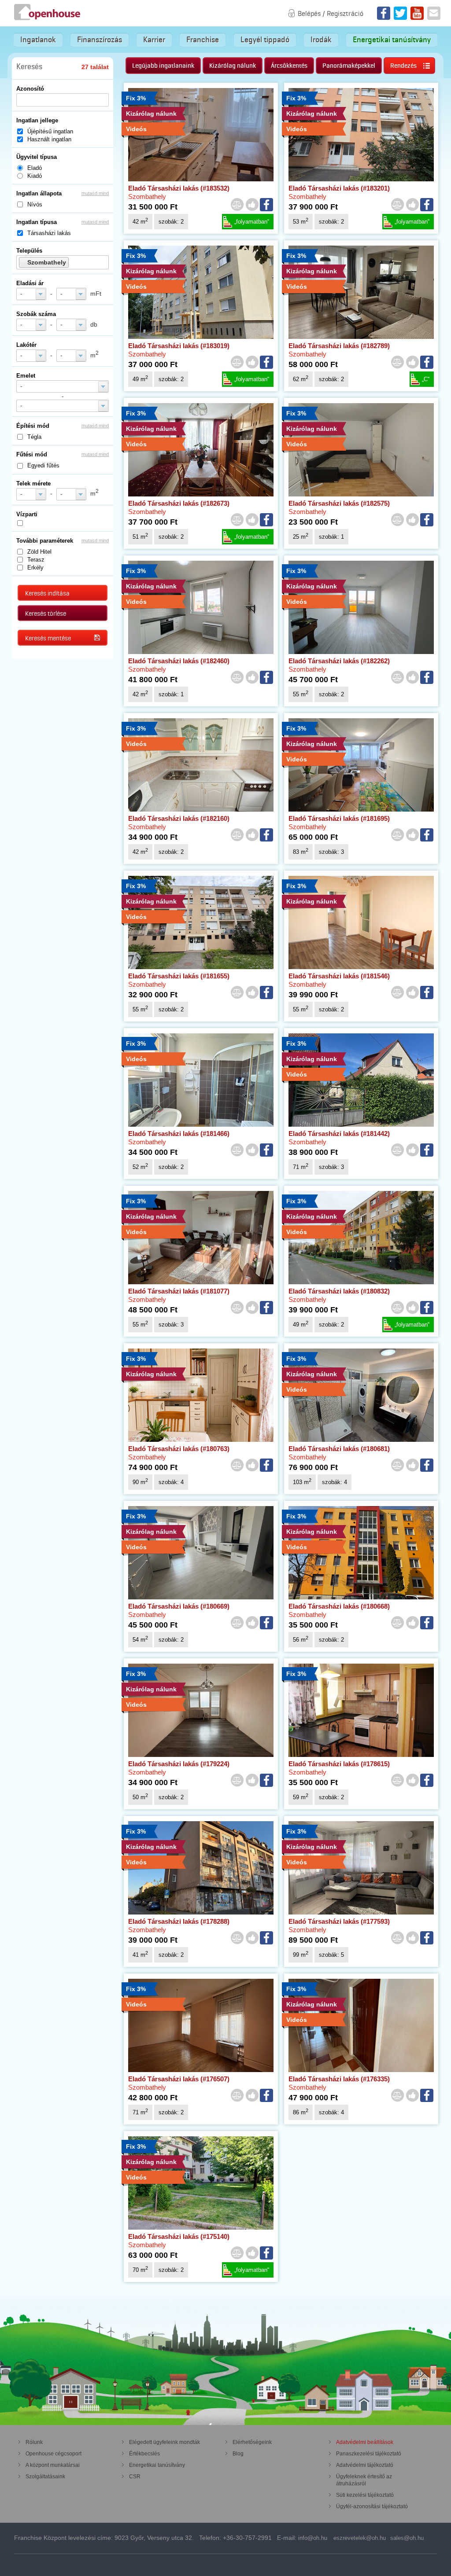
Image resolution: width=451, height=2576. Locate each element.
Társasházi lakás (49, 233)
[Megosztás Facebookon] (267, 205)
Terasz (36, 560)
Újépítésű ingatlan (50, 131)
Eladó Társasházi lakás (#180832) (339, 1291)
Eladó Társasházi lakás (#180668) (339, 1606)
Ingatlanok (38, 40)
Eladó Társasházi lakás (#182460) (179, 661)
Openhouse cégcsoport (54, 2454)
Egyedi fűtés (43, 465)
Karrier (154, 40)
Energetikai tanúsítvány (392, 40)
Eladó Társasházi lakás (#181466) (179, 1134)
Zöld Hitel (39, 552)
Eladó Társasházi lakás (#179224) (179, 1764)
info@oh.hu (313, 2538)
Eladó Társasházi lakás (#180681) (339, 1449)
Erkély (35, 568)
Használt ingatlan (49, 139)
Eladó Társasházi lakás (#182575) (339, 503)
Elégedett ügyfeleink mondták (165, 2442)
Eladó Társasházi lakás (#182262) (339, 661)
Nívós (35, 204)
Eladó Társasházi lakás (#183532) (179, 188)
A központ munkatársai (53, 2465)
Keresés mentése (48, 638)
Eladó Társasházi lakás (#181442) (339, 1134)
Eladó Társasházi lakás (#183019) (179, 346)
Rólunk (34, 2442)
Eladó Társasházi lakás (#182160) (179, 818)
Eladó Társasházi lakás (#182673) (179, 503)
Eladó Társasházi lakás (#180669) (179, 1606)
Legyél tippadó (265, 40)
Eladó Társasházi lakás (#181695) (339, 818)
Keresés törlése (46, 614)
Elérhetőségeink (252, 2442)
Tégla (34, 437)
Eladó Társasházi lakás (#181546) (339, 976)
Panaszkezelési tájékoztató (369, 2454)
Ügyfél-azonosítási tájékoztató (372, 2506)
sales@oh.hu (407, 2538)
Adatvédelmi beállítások (365, 2442)
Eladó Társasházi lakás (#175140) (179, 2236)
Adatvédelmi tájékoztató (365, 2465)
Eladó (35, 168)
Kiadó (35, 176)
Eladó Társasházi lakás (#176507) (179, 2079)
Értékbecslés (144, 2454)
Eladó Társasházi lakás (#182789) (339, 346)
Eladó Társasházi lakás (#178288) (179, 1921)
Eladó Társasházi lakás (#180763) (179, 1449)
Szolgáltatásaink (45, 2477)
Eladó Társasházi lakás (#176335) (339, 2079)
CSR (135, 2477)
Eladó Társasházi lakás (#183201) (339, 188)
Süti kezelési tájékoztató (365, 2495)
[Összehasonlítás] (237, 205)
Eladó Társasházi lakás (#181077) (179, 1291)
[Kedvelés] (252, 205)
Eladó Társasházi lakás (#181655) (179, 976)
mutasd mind (95, 193)
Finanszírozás (100, 40)
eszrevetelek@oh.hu (360, 2538)
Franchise (203, 40)
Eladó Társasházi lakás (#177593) (339, 1921)
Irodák (321, 40)
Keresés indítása (47, 593)
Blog (238, 2454)
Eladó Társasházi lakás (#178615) (339, 1764)
